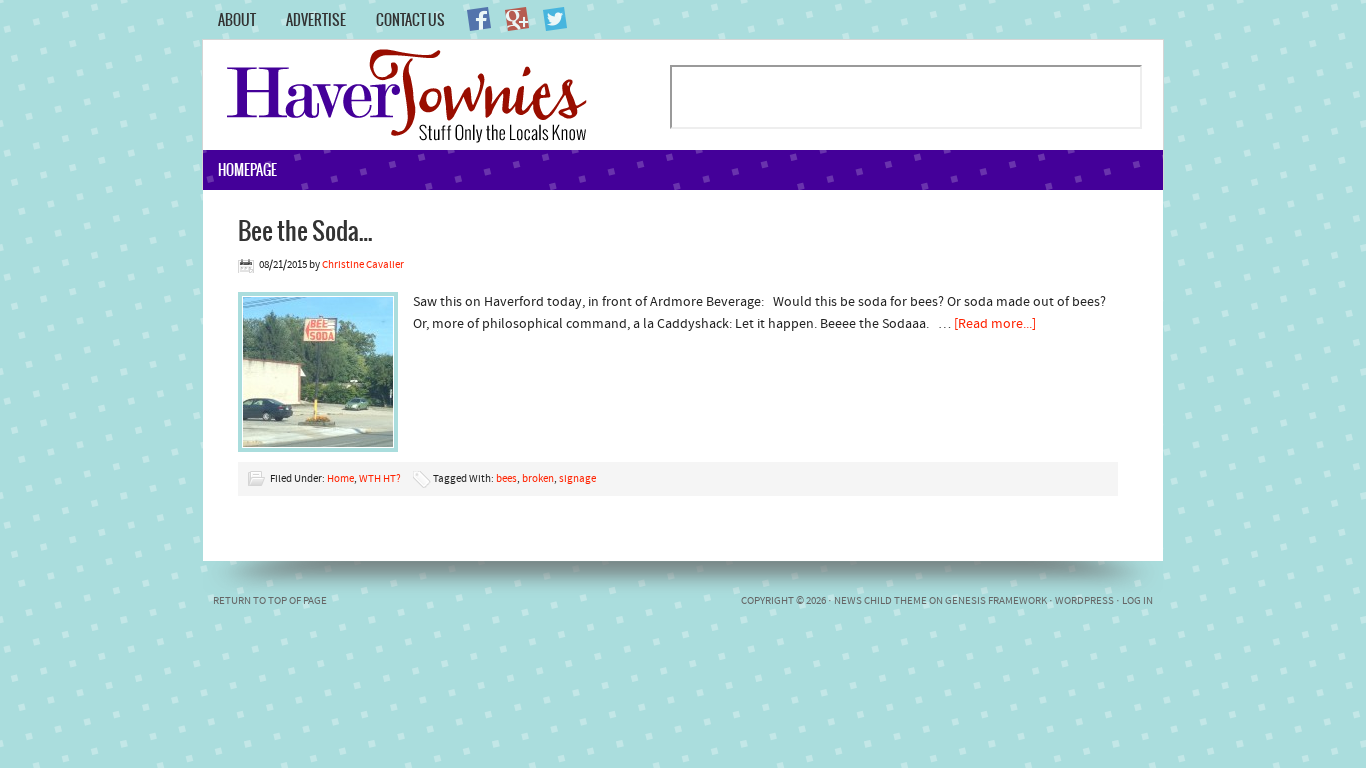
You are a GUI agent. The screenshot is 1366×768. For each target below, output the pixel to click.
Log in (1137, 601)
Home (340, 479)
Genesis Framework (996, 601)
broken (538, 479)
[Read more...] (995, 324)
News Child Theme (880, 601)
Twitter (555, 19)
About (237, 20)
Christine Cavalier (363, 265)
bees (506, 479)
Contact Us (410, 20)
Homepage (247, 170)
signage (577, 479)
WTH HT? (380, 479)
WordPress (1084, 601)
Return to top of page (270, 601)
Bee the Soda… (305, 230)
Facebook (479, 19)
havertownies (435, 95)
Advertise (316, 20)
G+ (517, 19)
